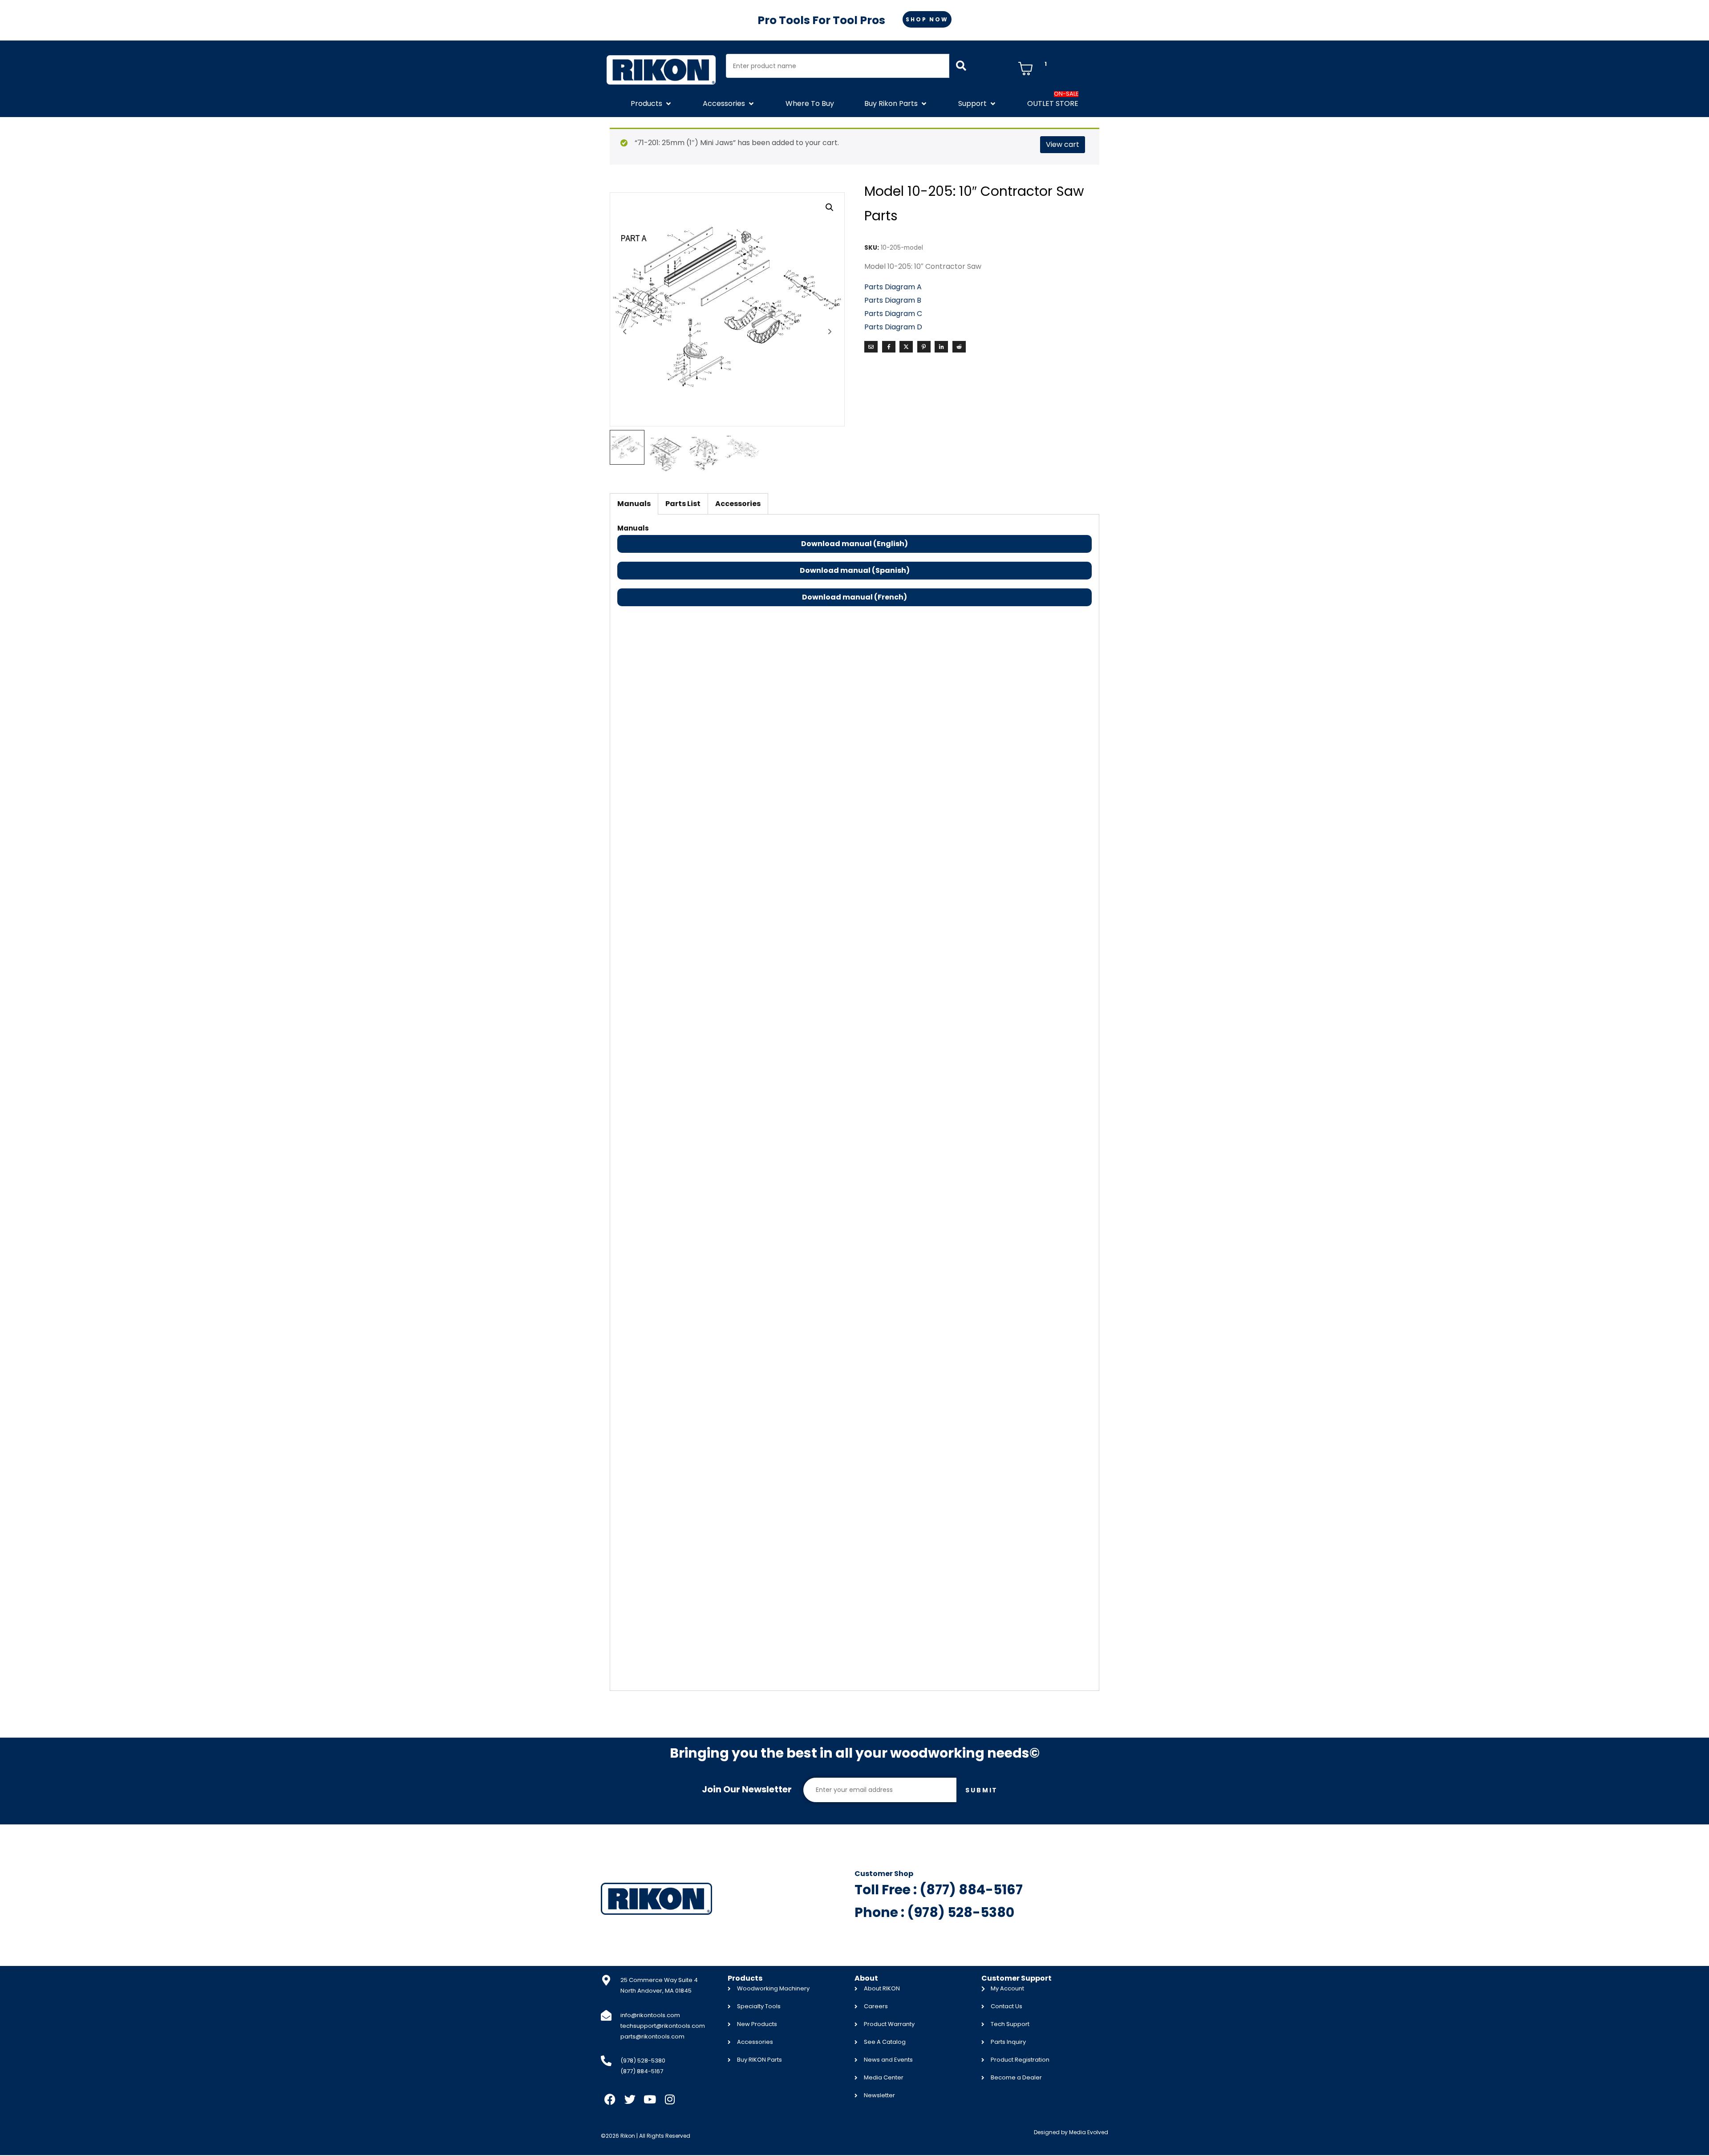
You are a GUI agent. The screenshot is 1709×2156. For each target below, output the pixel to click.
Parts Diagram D (893, 327)
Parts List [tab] (683, 504)
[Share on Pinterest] (924, 347)
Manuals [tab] (634, 504)
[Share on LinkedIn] (941, 347)
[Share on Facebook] (889, 347)
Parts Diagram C (893, 314)
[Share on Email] (871, 347)
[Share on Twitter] (906, 347)
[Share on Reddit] (959, 347)
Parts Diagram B (893, 300)
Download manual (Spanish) (855, 570)
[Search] (961, 66)
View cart (1063, 144)
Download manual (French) (854, 597)
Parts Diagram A (894, 287)
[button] (652, 104)
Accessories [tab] (738, 504)
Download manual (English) (854, 544)
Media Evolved (1089, 2132)
